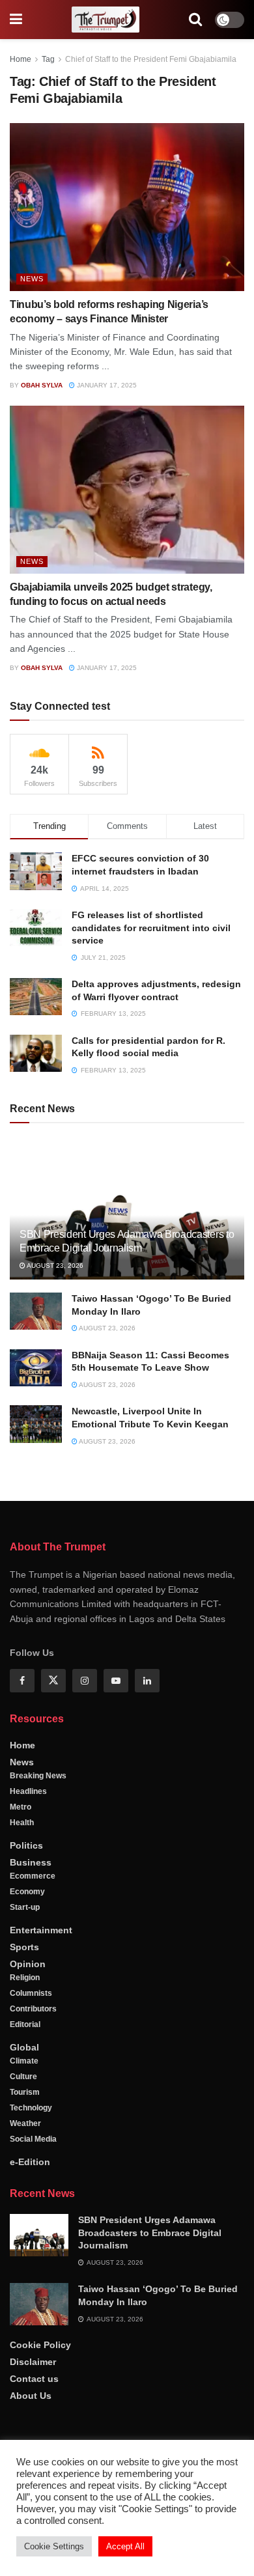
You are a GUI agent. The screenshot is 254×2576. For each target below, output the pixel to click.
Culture (23, 2077)
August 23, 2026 (54, 1266)
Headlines (28, 1791)
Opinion (28, 1964)
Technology (31, 2108)
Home (21, 59)
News (32, 279)
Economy (27, 1892)
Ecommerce (33, 1876)
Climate (24, 2061)
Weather (25, 2123)
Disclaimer (33, 2362)
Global (24, 2047)
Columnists (31, 1993)
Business (31, 1862)
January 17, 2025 (106, 385)
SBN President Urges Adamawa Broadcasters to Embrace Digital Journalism (150, 2233)
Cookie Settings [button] (54, 2546)
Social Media (33, 2139)
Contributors (33, 2009)
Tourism (25, 2092)
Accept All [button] (125, 2546)
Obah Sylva (42, 385)
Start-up (25, 1907)
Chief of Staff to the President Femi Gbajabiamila (151, 59)
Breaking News (38, 1776)
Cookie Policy (40, 2345)
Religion (25, 1978)
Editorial (25, 2024)
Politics (26, 1845)
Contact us (34, 2379)
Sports (24, 1947)
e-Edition (30, 2162)
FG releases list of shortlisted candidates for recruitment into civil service (151, 928)
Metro (21, 1807)
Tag (48, 59)
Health (22, 1823)
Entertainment (41, 1930)
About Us (31, 2396)
